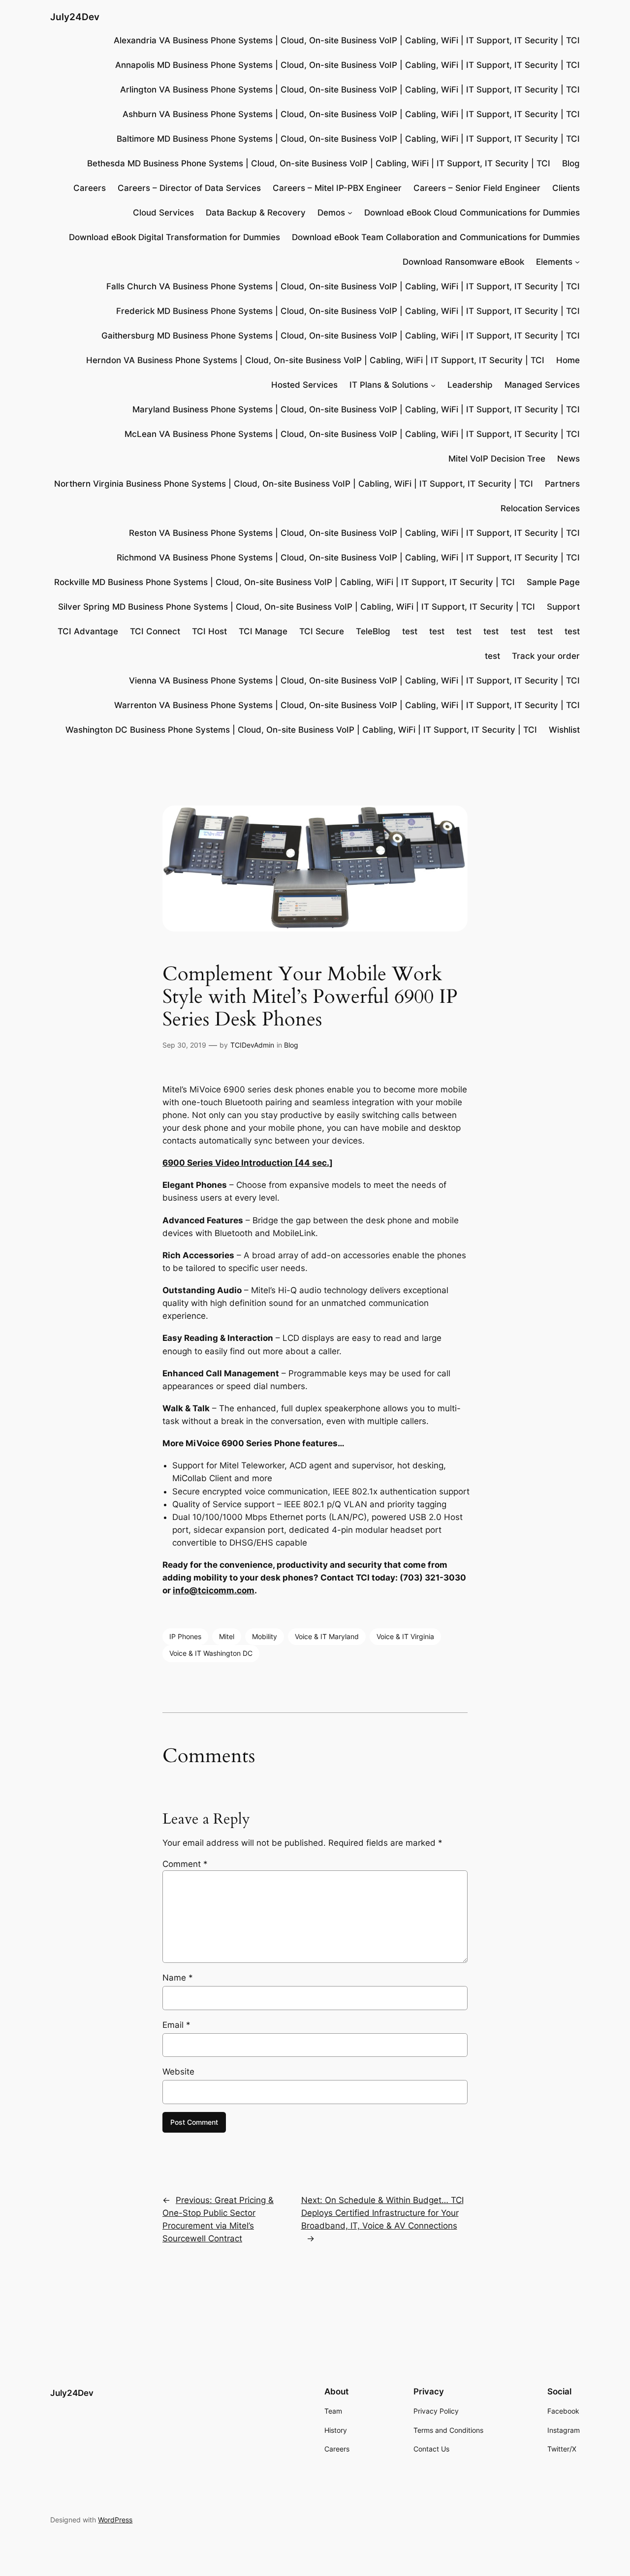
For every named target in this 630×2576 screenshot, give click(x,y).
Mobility (265, 1636)
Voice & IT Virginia (405, 1636)
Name (178, 1978)
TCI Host (209, 631)
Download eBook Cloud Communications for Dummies (472, 213)
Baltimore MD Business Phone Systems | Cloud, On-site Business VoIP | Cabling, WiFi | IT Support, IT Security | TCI (348, 139)
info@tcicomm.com (214, 1590)
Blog (571, 163)
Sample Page (553, 582)
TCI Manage (263, 631)
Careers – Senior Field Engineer (477, 188)
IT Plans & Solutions (389, 385)
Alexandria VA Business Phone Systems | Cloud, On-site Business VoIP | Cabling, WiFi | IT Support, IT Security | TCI (347, 40)
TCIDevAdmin (252, 1045)
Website (178, 2072)
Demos (331, 213)
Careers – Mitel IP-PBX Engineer (337, 188)
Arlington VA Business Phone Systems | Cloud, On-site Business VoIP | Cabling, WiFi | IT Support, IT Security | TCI (350, 90)
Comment (185, 1864)
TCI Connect (155, 631)
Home (568, 360)
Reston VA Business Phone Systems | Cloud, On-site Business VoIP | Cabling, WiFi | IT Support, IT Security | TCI (354, 533)
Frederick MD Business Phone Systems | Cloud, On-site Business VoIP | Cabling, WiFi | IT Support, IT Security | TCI (348, 311)
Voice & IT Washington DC (211, 1653)
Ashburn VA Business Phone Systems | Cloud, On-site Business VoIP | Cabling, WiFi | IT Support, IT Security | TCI (351, 114)
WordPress (115, 2520)
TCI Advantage (88, 631)
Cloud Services (163, 213)
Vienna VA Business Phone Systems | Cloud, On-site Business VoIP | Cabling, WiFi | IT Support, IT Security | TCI (354, 681)
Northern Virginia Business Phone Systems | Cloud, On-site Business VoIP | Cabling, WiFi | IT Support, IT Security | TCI (294, 484)
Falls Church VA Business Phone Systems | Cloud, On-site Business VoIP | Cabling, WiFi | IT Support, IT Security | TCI (343, 286)
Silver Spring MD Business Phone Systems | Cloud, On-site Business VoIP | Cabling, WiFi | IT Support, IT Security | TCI (297, 607)
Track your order (546, 656)
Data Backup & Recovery (256, 213)
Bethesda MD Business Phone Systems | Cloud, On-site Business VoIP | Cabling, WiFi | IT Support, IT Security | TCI (319, 163)
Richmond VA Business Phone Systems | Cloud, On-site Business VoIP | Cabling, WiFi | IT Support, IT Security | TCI (348, 558)
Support (563, 607)
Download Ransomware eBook (463, 262)
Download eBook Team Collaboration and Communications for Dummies (436, 237)
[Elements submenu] (577, 262)
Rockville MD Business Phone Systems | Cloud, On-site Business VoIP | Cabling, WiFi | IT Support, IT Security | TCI (284, 582)
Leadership (470, 385)
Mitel (227, 1636)
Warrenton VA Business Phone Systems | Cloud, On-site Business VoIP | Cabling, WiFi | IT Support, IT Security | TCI (347, 705)
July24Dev (75, 17)
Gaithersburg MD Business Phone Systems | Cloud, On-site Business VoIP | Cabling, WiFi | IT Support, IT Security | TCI (341, 336)
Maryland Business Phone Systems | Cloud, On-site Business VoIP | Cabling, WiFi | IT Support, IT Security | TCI (356, 409)
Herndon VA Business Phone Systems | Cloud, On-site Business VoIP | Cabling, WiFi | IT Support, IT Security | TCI (315, 360)
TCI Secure (322, 631)
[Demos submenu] (350, 213)
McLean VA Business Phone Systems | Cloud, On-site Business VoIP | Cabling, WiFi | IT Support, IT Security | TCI (352, 434)
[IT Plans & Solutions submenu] (433, 385)
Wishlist (564, 730)
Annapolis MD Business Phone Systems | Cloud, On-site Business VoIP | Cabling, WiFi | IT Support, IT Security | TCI (347, 65)
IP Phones (185, 1636)
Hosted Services (304, 385)
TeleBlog (373, 631)
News (568, 459)
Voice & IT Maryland (327, 1636)
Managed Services (542, 385)
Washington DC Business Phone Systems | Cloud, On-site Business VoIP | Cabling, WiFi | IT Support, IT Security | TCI (301, 730)
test (410, 631)
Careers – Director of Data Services (189, 188)
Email (176, 2025)
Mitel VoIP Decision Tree (497, 459)
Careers (90, 188)
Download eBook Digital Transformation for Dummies (174, 237)
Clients (566, 188)
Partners (562, 484)
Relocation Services (540, 508)
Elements (554, 262)
